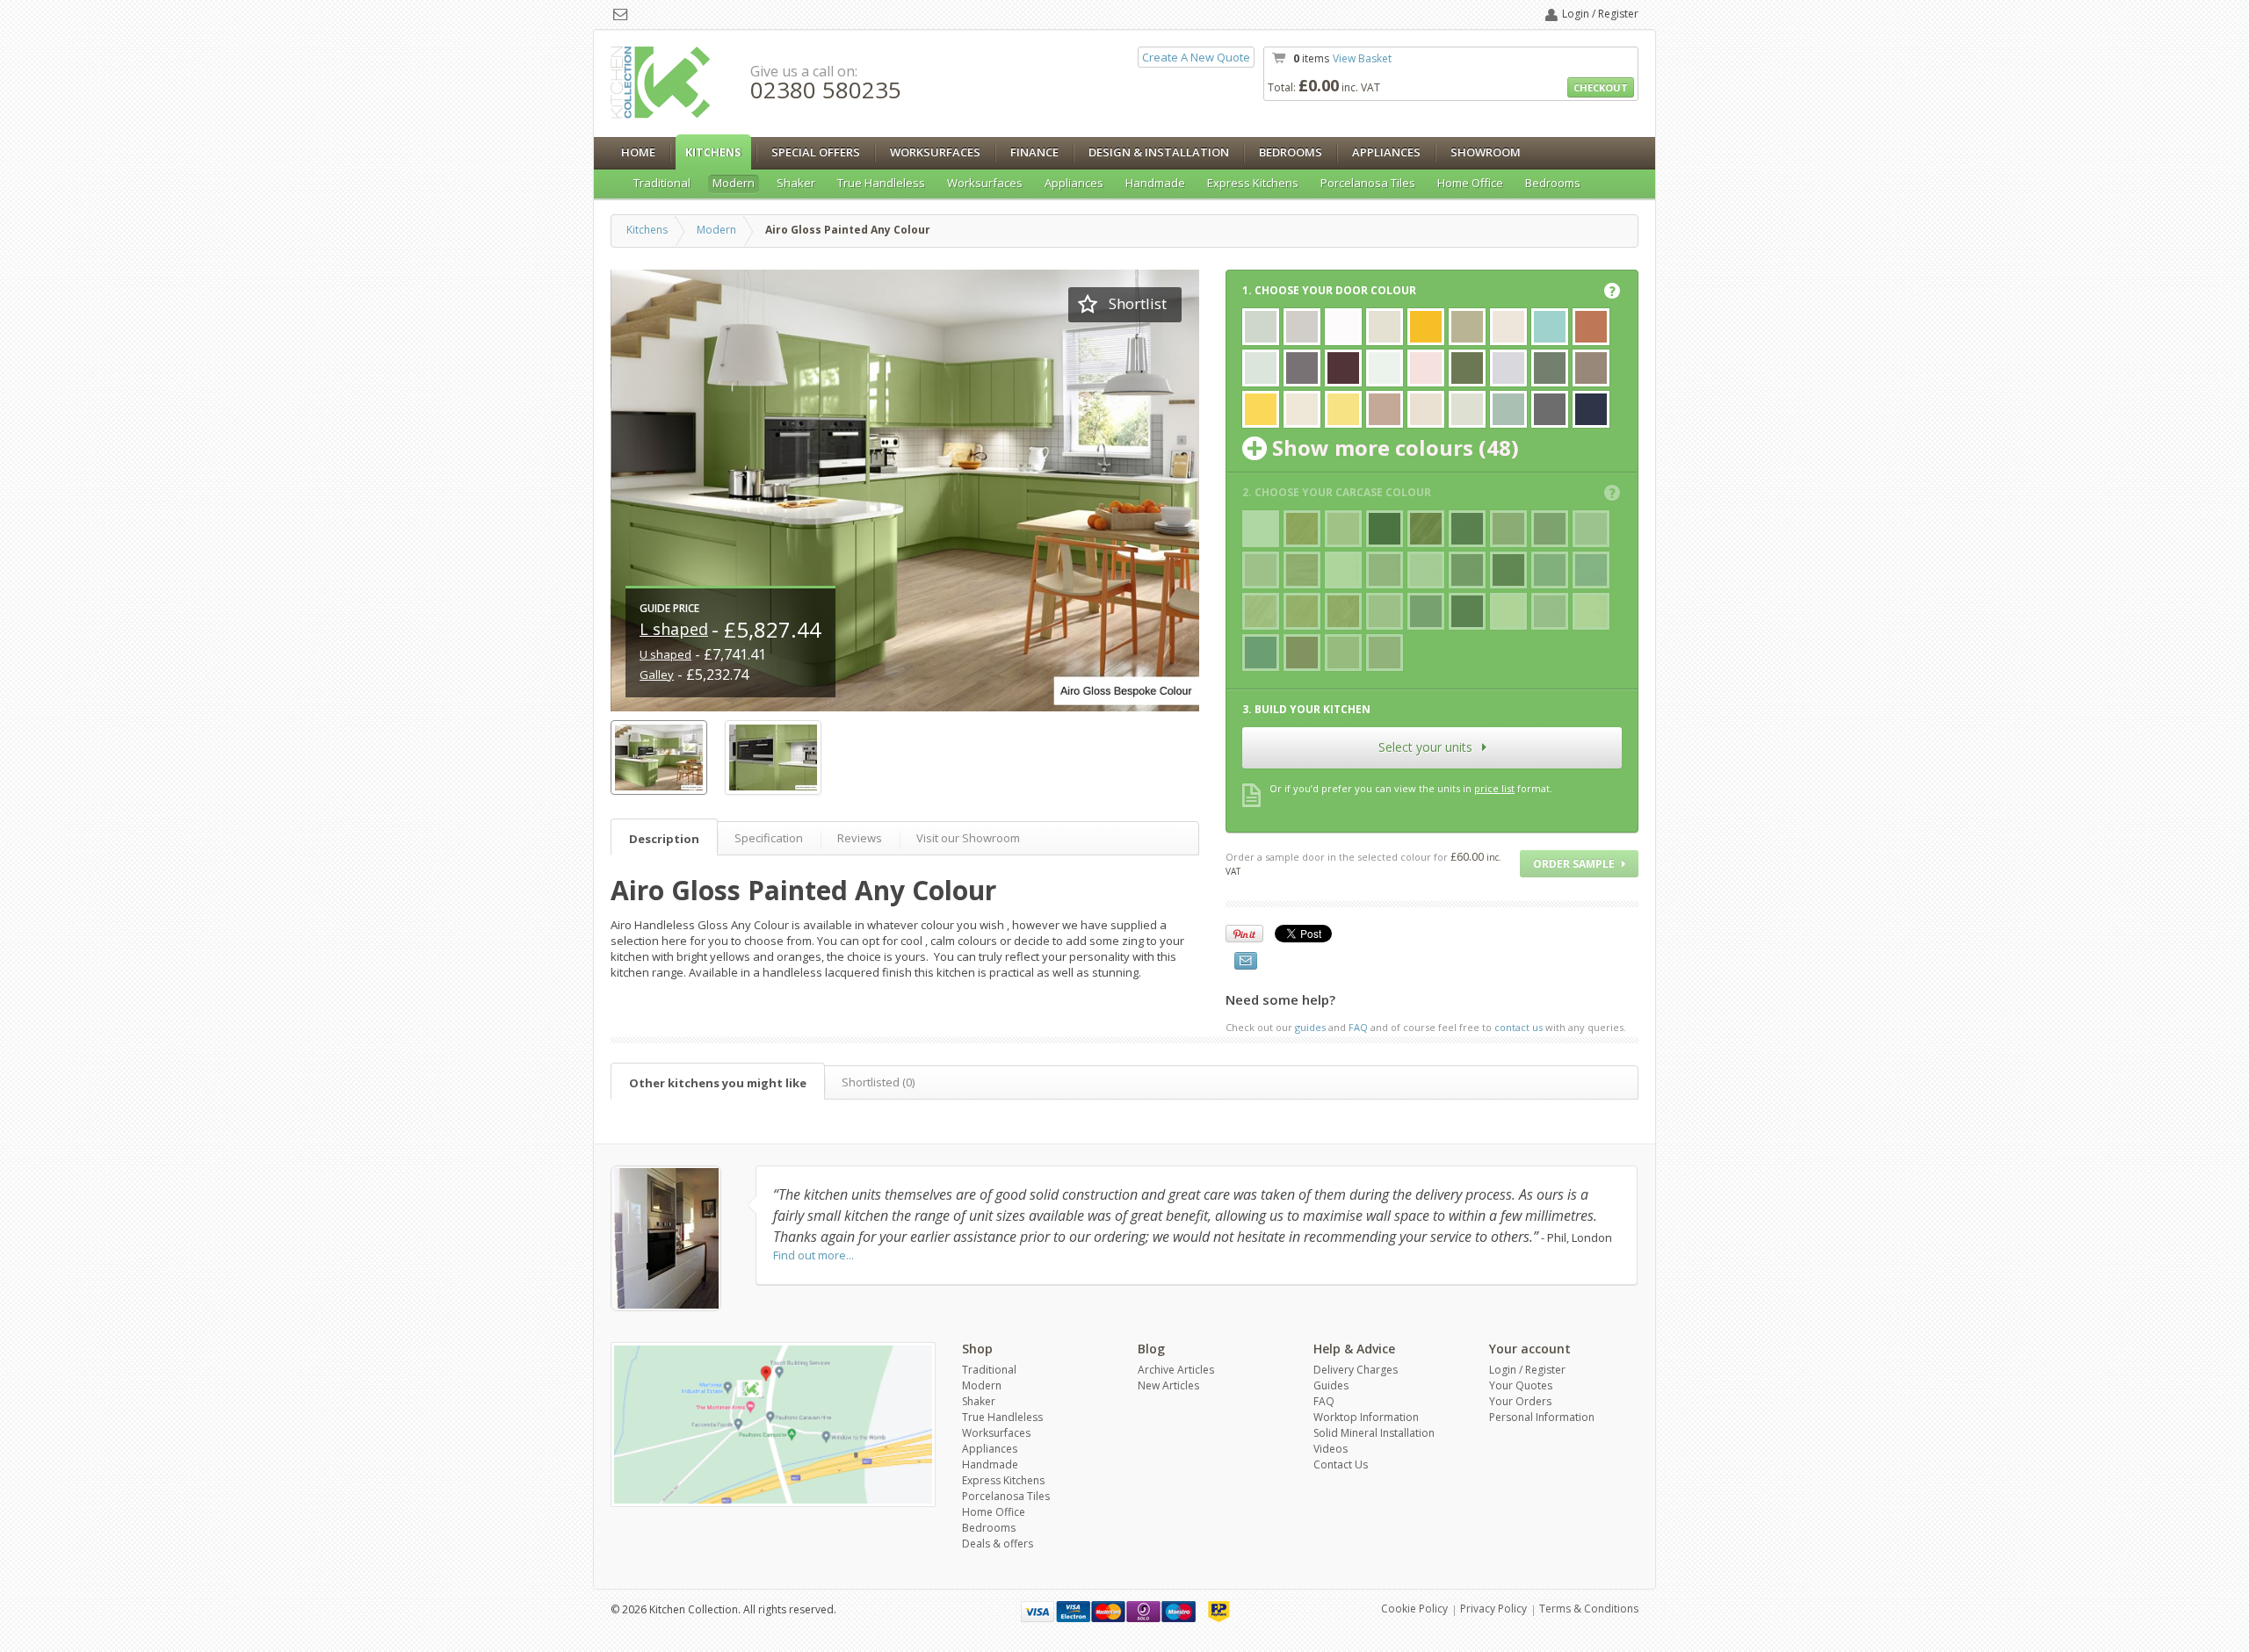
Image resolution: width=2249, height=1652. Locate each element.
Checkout (1601, 87)
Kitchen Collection (661, 83)
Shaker (796, 183)
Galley (657, 675)
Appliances (1386, 152)
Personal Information (1542, 1417)
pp (1219, 1612)
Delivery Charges (1356, 1370)
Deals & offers (998, 1544)
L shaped (674, 629)
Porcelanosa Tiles (1368, 183)
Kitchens (713, 152)
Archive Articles (1176, 1370)
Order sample (1575, 864)
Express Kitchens (1253, 183)
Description (664, 839)
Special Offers (816, 152)
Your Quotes (1521, 1385)
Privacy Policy (1493, 1609)
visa (1038, 1612)
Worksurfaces (935, 152)
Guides (1331, 1385)
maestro (1179, 1612)
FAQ (1358, 1027)
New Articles (1168, 1385)
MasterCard (1108, 1612)
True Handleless (881, 183)
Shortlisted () (878, 1082)
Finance (1034, 152)
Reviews (860, 838)
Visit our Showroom (968, 838)
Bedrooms (1291, 152)
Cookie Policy (1414, 1609)
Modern (734, 183)
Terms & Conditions (1589, 1609)
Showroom (1486, 152)
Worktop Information (1366, 1417)
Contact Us (1341, 1464)
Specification (769, 838)
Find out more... (814, 1255)
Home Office (1470, 183)
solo (1143, 1612)
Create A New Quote (1196, 57)
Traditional (662, 183)
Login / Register (1600, 14)
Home (638, 152)
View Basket (1362, 58)
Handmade (1155, 183)
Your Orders (1520, 1401)
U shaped (665, 654)
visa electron (1073, 1612)
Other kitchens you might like (718, 1083)
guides (1310, 1027)
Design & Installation (1159, 152)
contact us (1519, 1027)
